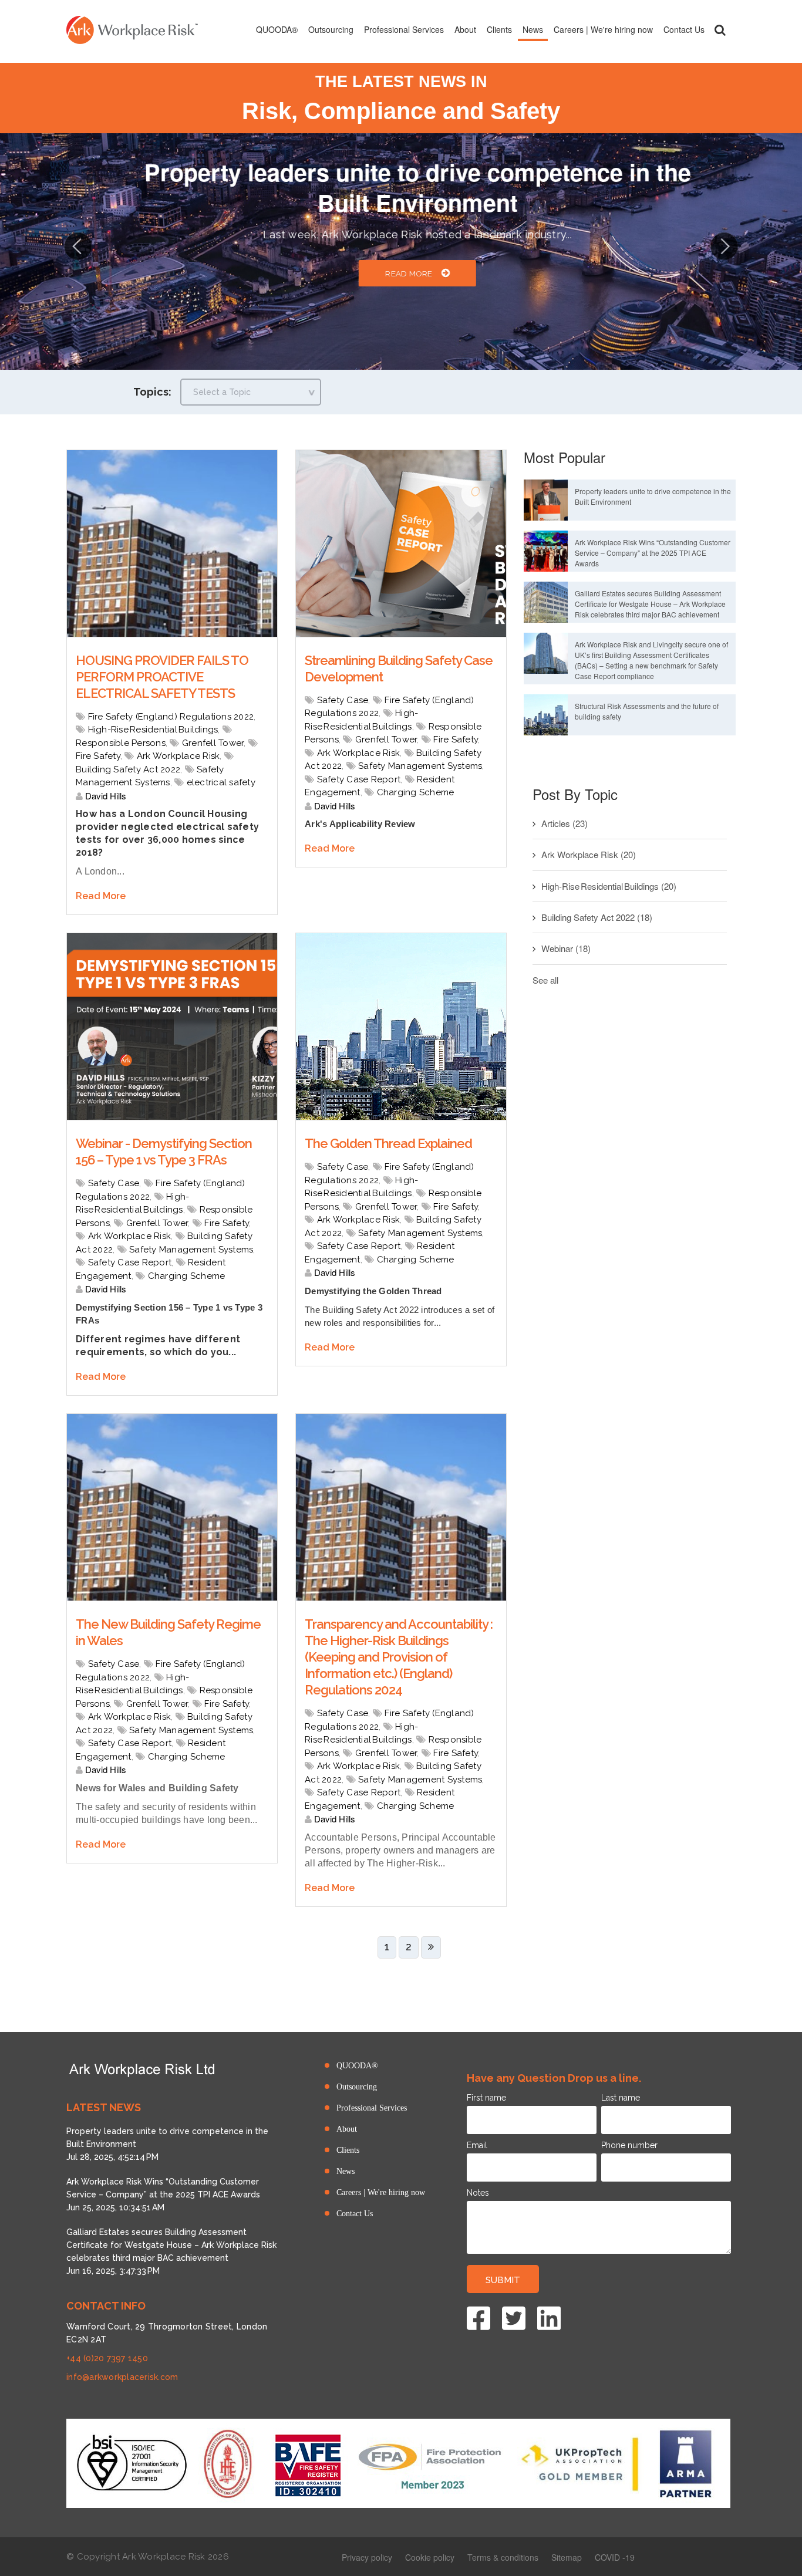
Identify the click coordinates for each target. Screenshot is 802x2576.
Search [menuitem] (720, 30)
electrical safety (221, 782)
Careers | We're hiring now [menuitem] (603, 29)
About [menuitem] (465, 29)
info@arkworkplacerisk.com (122, 2377)
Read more (392, 274)
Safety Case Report (359, 779)
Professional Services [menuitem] (404, 29)
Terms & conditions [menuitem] (503, 2557)
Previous (78, 245)
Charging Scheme (416, 792)
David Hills (105, 796)
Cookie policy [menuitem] (430, 2557)
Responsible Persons (121, 743)
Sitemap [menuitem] (567, 2557)
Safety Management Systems (420, 766)
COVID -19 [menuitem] (615, 2557)
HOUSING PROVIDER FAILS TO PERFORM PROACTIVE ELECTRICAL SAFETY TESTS (162, 677)
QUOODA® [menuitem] (277, 29)
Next (724, 245)
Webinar (566, 948)
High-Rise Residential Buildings (153, 730)
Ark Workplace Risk (178, 756)
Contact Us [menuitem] (684, 29)
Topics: (152, 392)
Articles (565, 823)
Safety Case (343, 700)
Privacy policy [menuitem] (367, 2557)
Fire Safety (98, 756)
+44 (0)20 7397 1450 (107, 2358)
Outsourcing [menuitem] (331, 29)
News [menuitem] (533, 29)
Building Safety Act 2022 (128, 769)
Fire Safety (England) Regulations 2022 (171, 717)
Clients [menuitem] (499, 29)
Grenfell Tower (213, 743)
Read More (101, 896)
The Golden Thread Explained (388, 1143)
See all (545, 980)
